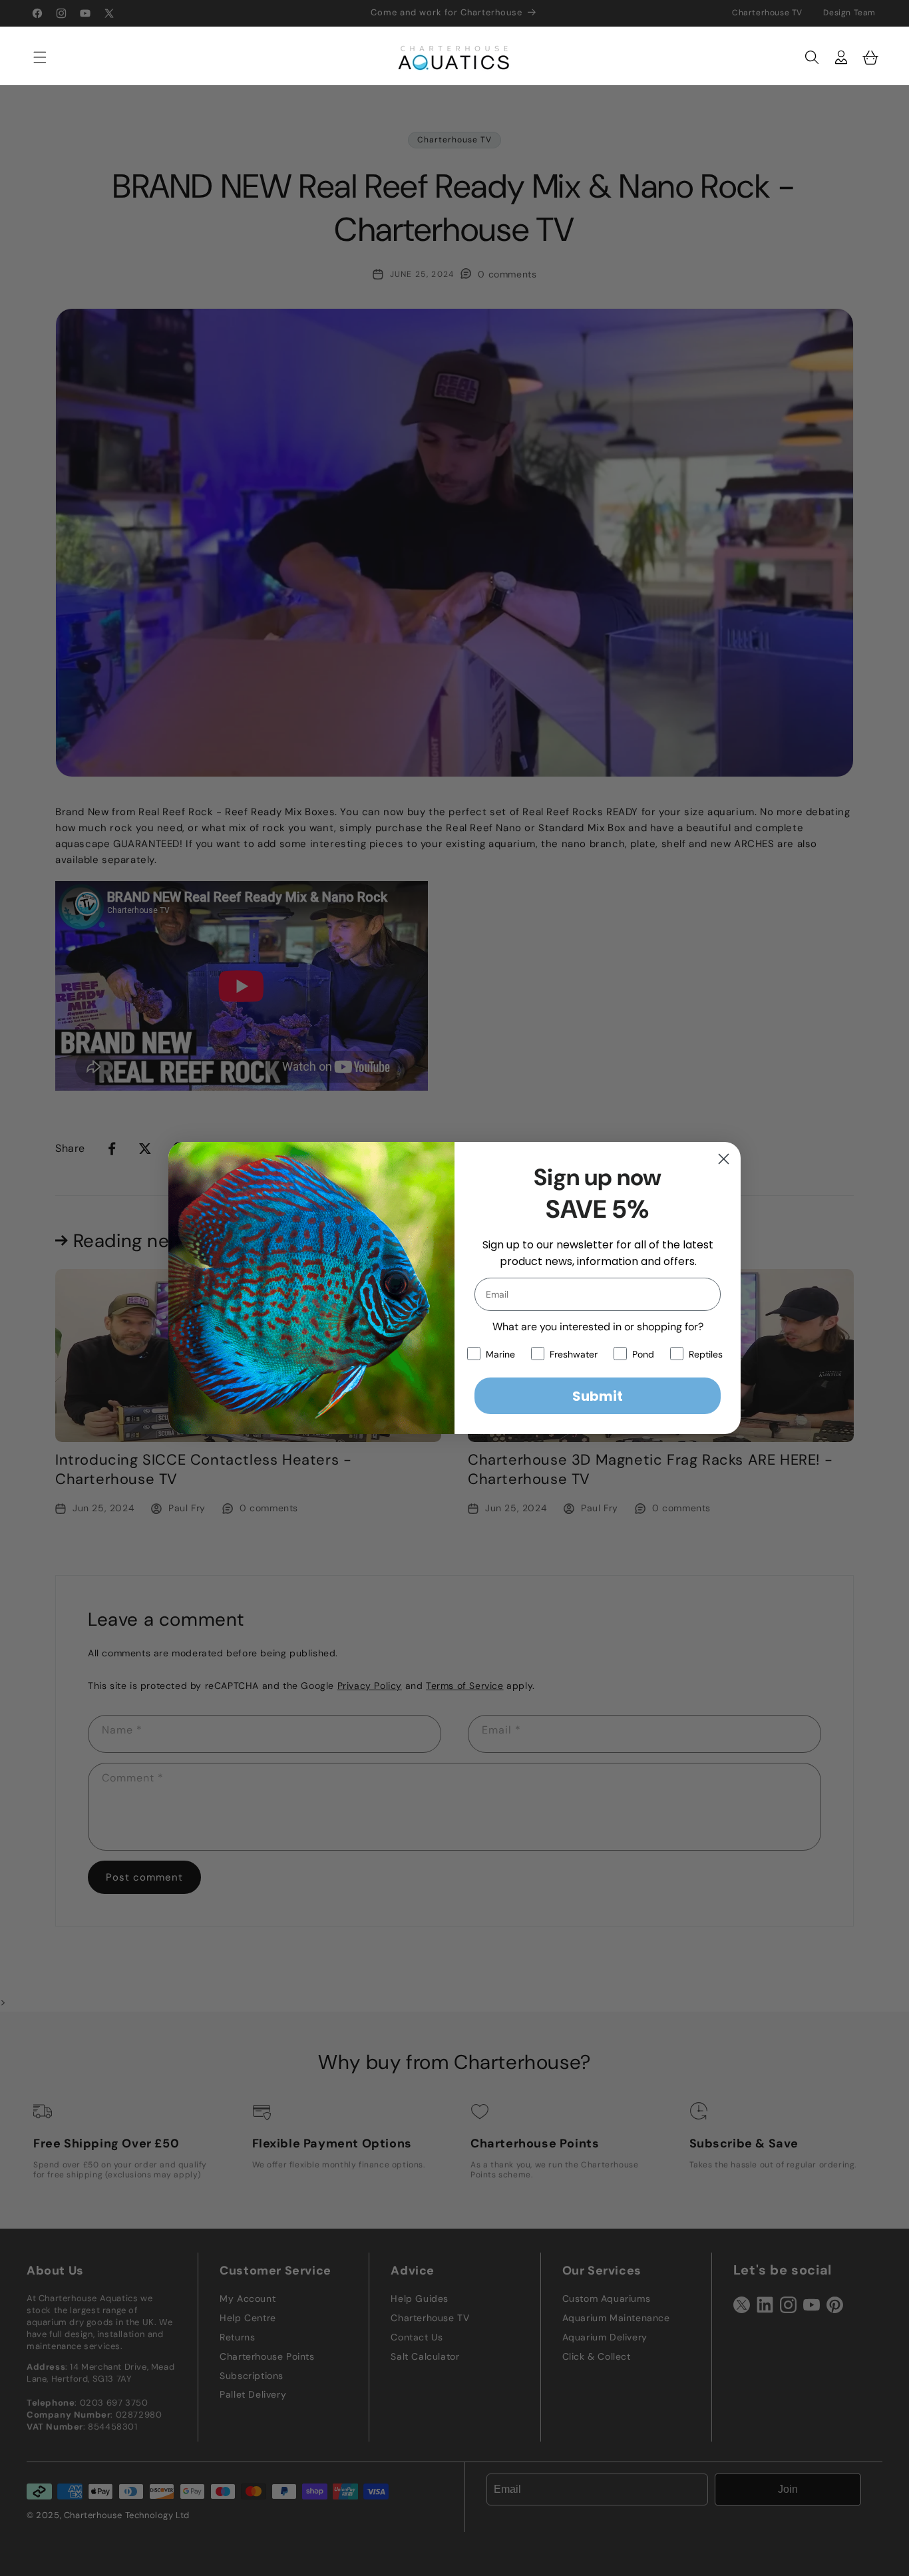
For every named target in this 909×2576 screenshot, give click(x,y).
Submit (598, 1396)
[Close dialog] (724, 1159)
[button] (33, 57)
